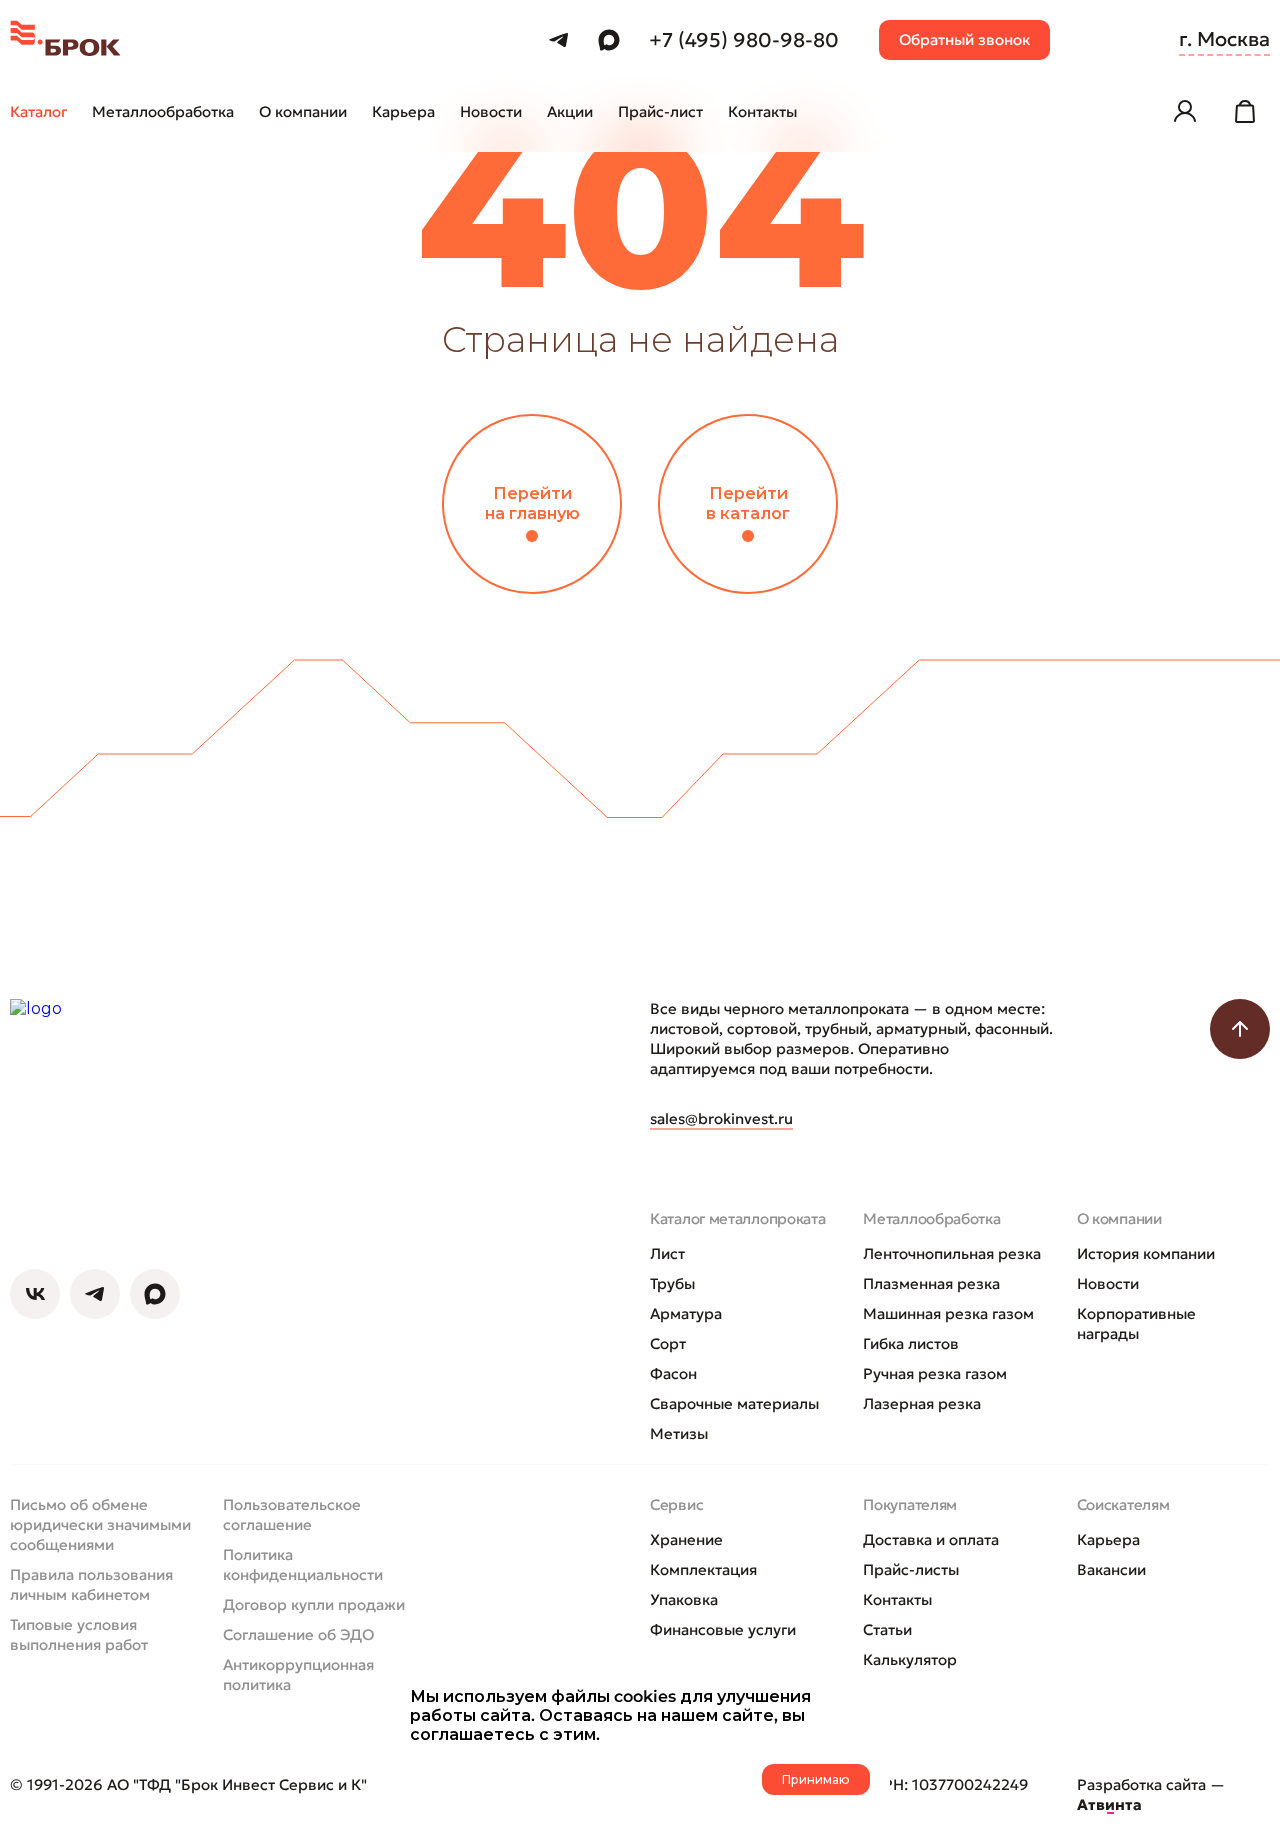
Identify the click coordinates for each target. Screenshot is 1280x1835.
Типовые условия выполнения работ (79, 1634)
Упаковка (684, 1599)
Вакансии (1111, 1569)
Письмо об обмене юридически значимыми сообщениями (100, 1524)
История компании (1146, 1253)
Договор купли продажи (314, 1604)
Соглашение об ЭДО (298, 1634)
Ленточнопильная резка (952, 1253)
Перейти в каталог (748, 503)
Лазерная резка (922, 1403)
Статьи (887, 1629)
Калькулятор (910, 1659)
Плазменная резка (931, 1283)
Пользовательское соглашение (292, 1514)
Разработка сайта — (1151, 1794)
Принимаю (816, 1779)
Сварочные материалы (734, 1403)
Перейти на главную (532, 503)
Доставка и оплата (931, 1539)
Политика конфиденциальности (303, 1564)
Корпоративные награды (1136, 1323)
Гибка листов (911, 1343)
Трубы (672, 1283)
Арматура (686, 1313)
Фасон (673, 1373)
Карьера (1108, 1539)
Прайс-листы (911, 1569)
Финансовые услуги (723, 1629)
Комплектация (703, 1569)
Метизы (679, 1433)
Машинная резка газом (948, 1313)
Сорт (668, 1343)
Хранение (686, 1539)
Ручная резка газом (935, 1373)
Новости (1108, 1283)
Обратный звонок (964, 39)
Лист (667, 1253)
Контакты (897, 1599)
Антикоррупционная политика (298, 1674)
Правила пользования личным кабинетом (91, 1584)
